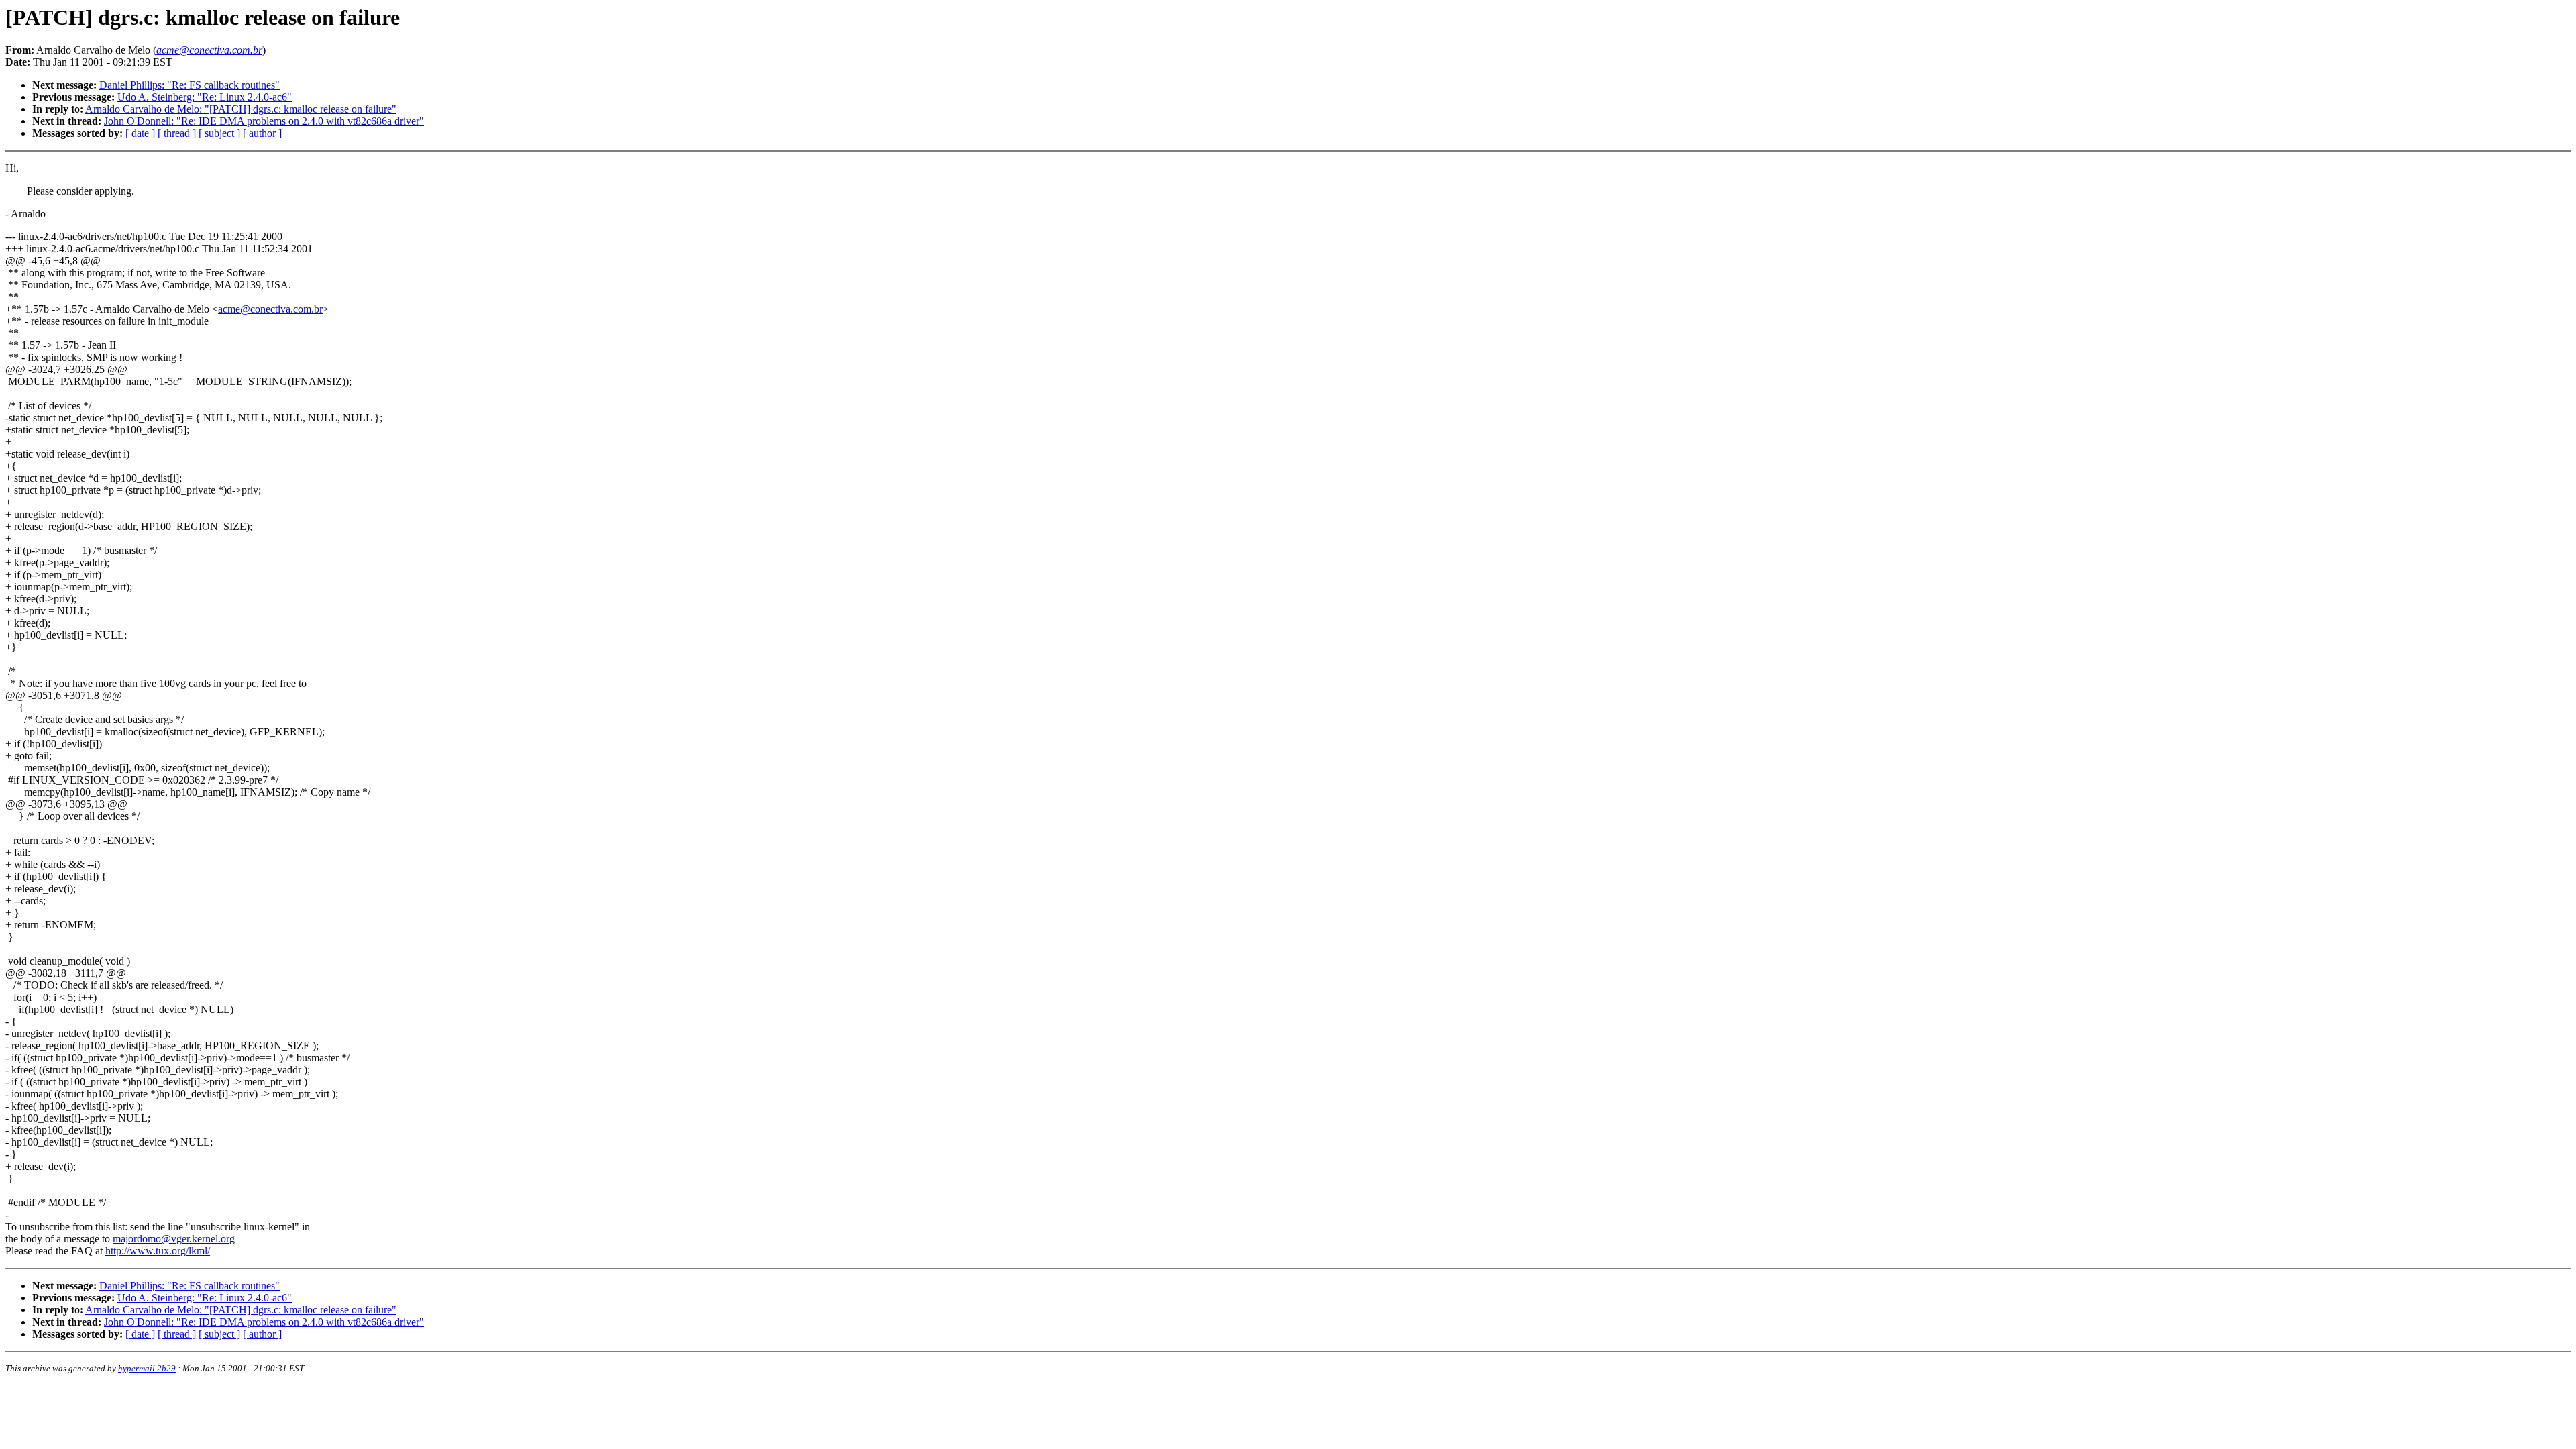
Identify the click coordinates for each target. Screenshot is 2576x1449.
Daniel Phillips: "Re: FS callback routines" (190, 85)
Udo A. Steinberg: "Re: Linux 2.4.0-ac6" (205, 97)
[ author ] (262, 133)
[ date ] (140, 133)
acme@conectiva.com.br (270, 309)
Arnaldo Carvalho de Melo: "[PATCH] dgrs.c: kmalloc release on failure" (241, 109)
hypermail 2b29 (147, 1368)
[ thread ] (177, 133)
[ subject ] (219, 133)
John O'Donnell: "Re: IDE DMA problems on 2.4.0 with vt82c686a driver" (264, 121)
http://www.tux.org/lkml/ (158, 1251)
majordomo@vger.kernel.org (174, 1239)
